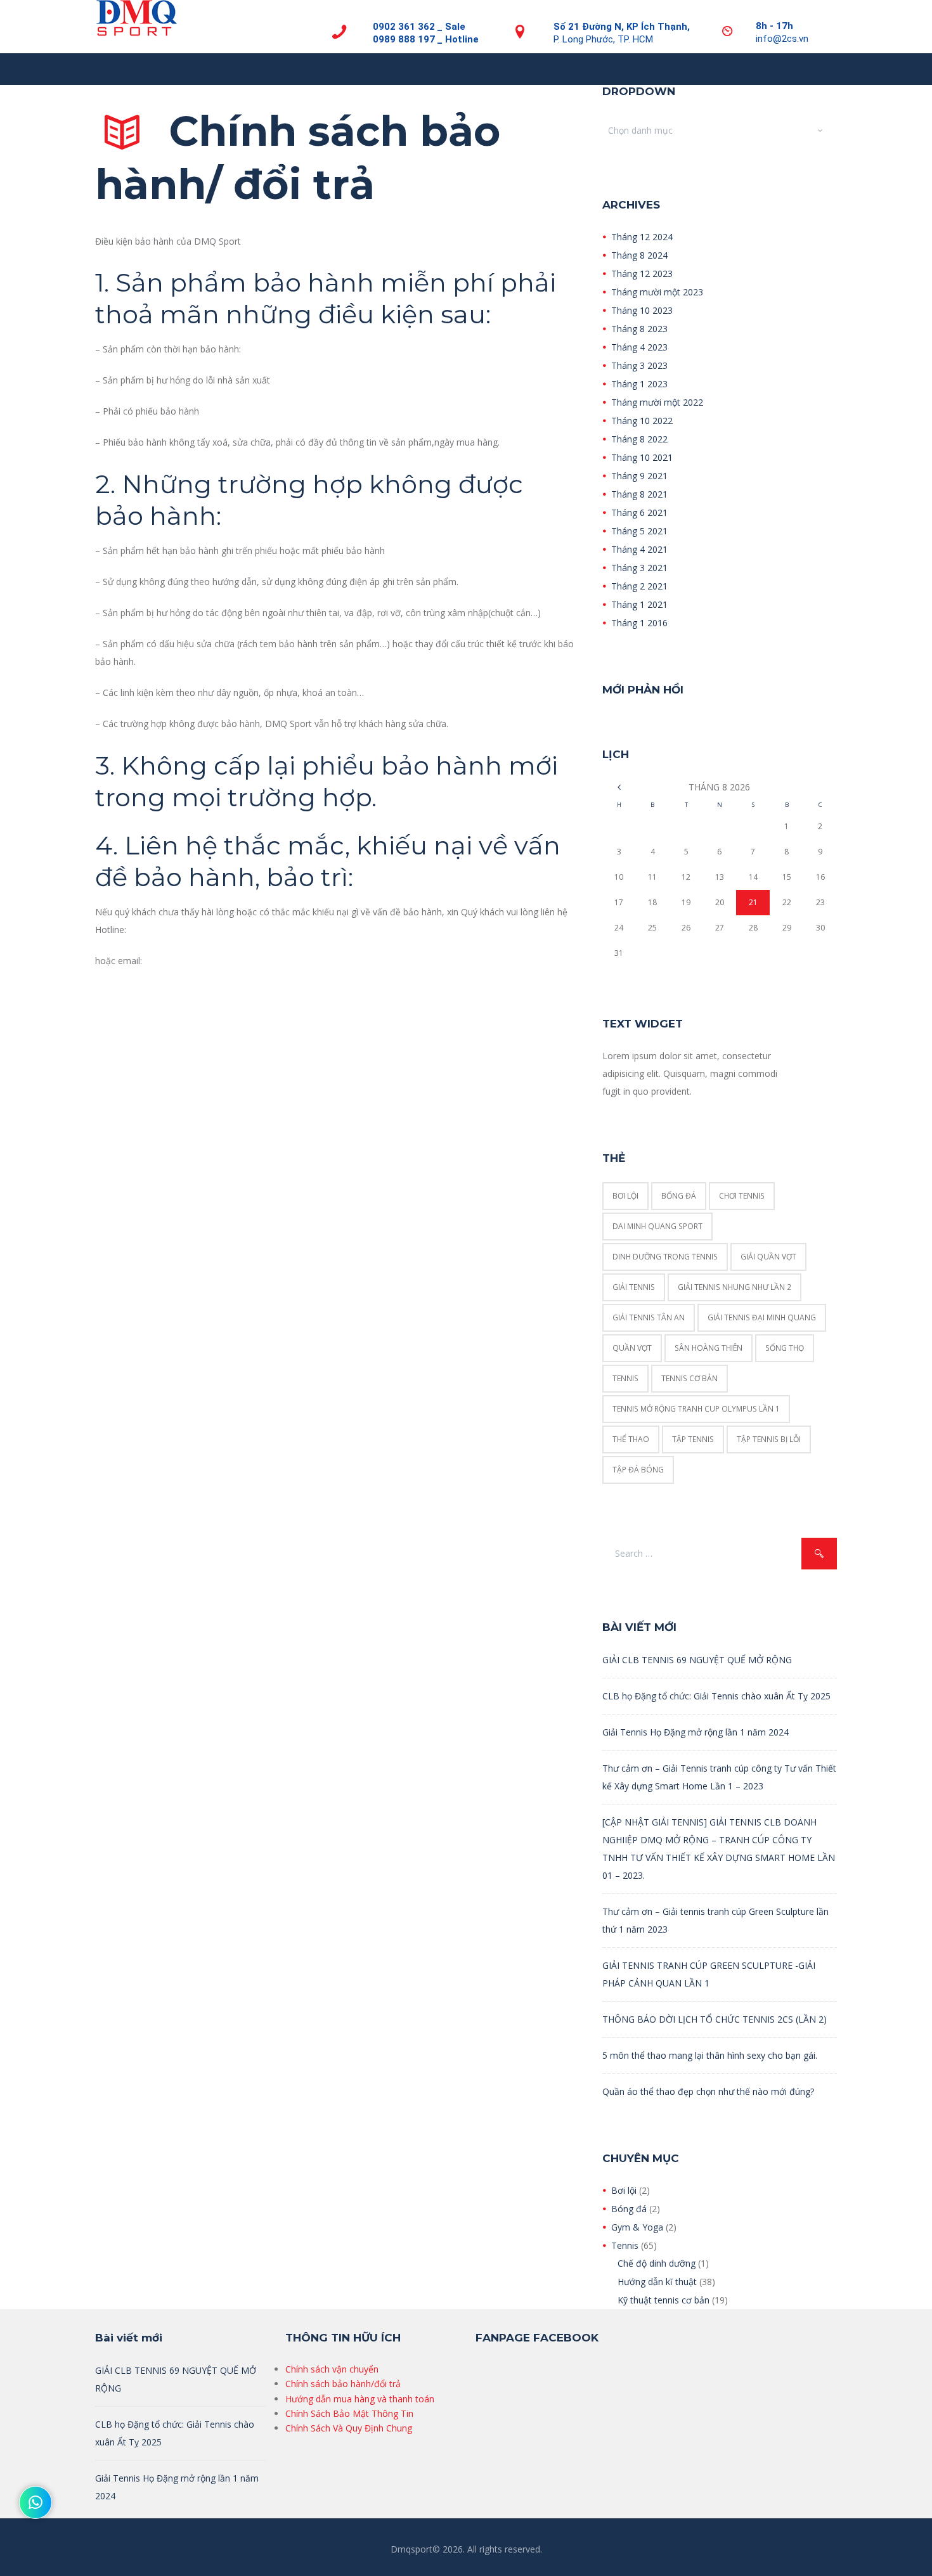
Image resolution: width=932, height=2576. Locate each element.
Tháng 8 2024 (639, 255)
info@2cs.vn (782, 39)
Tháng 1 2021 (639, 604)
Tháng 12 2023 (642, 274)
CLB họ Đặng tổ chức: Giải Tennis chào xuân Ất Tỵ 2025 (716, 1696)
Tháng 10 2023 (642, 310)
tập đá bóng (638, 1470)
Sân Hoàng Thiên (709, 1348)
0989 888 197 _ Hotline (426, 39)
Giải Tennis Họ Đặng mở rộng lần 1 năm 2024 (696, 1732)
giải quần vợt (768, 1257)
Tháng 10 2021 (642, 457)
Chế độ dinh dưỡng (657, 2263)
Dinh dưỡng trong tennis (665, 1257)
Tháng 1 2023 (639, 384)
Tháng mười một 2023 (657, 292)
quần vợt (632, 1348)
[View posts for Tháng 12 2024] (619, 787)
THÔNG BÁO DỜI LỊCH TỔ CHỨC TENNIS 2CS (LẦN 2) (715, 2019)
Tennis (625, 2245)
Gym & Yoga (637, 2227)
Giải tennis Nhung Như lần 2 (735, 1287)
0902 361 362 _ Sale (419, 27)
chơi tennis (742, 1196)
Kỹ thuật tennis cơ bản (663, 2300)
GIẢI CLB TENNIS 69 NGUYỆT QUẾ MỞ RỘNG (697, 1660)
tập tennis (693, 1439)
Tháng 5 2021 (639, 531)
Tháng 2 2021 (639, 586)
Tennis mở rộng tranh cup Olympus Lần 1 (696, 1409)
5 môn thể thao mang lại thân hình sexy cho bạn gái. (710, 2055)
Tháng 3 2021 (639, 568)
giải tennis (634, 1287)
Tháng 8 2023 (639, 329)
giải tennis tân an (649, 1317)
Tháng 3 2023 (639, 365)
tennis (625, 1378)
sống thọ (785, 1348)
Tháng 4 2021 (639, 549)
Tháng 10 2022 (642, 421)
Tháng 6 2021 (639, 512)
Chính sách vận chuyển (332, 2369)
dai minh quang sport (657, 1226)
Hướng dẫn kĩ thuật (657, 2282)
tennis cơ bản (689, 1378)
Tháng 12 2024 (642, 237)
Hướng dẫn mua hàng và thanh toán (360, 2399)
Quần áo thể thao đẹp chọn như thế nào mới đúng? (708, 2091)
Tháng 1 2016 (639, 623)
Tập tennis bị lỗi (769, 1439)
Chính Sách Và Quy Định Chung (349, 2428)
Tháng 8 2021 (639, 494)
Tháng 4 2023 (639, 347)
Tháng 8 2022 (639, 439)
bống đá (679, 1196)
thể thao (631, 1439)
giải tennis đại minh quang (762, 1317)
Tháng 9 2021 (639, 476)
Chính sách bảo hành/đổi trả (343, 2384)
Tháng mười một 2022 (657, 402)
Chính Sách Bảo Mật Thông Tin (349, 2413)
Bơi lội (625, 1196)
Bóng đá (629, 2209)
